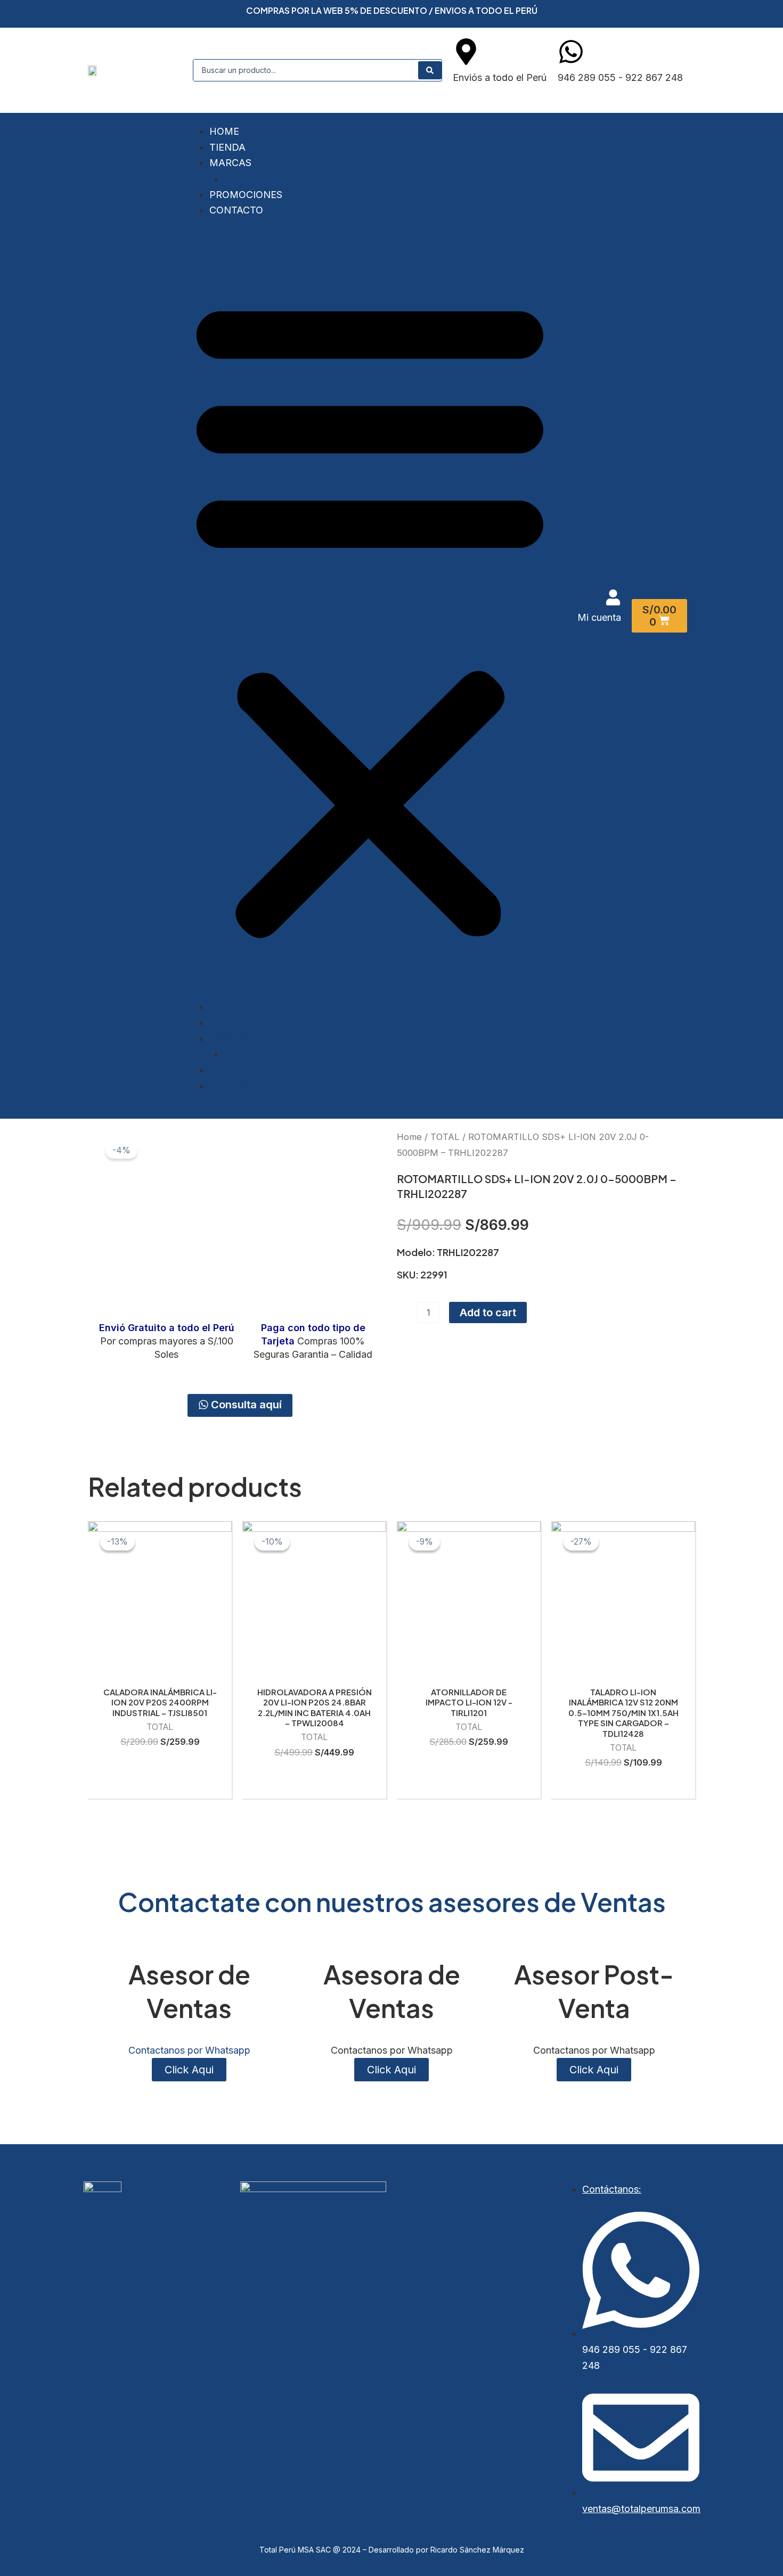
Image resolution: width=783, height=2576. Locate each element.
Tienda (227, 147)
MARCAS (230, 163)
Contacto (236, 210)
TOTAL (239, 179)
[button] (370, 616)
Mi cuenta (599, 617)
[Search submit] (430, 70)
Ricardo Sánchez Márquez (477, 2550)
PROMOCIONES (246, 195)
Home (224, 131)
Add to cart (488, 1312)
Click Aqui (391, 2070)
